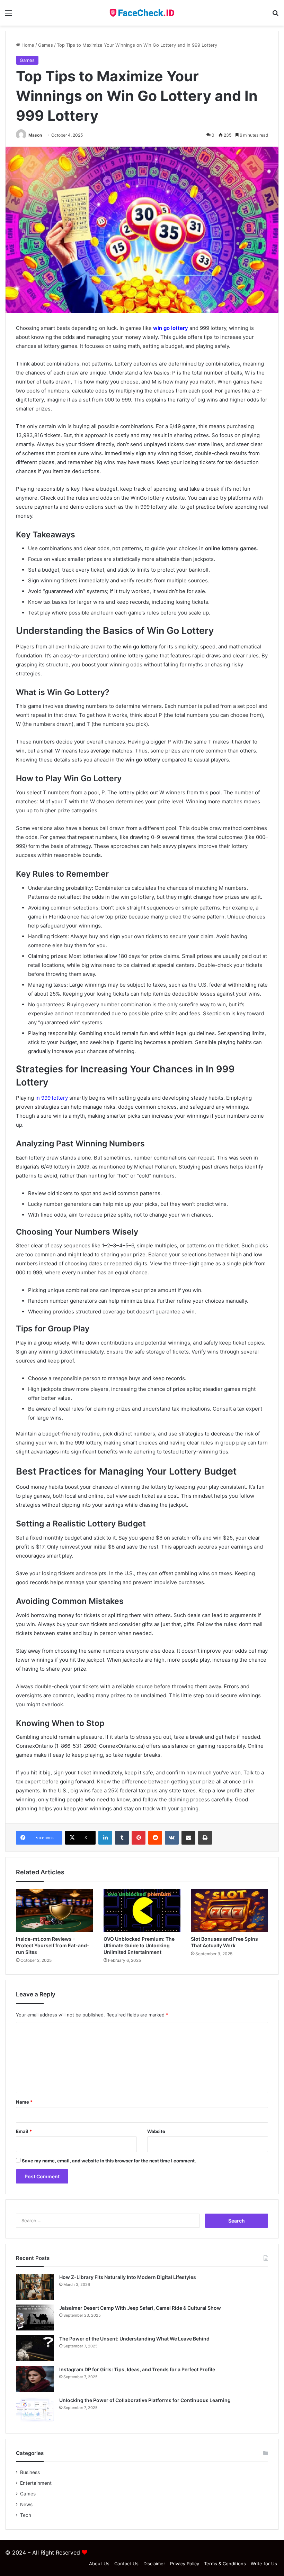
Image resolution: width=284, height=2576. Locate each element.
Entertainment (36, 2483)
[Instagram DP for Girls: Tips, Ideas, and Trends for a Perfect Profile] (35, 2379)
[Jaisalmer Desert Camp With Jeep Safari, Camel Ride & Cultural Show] (35, 2318)
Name (24, 2102)
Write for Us (264, 2564)
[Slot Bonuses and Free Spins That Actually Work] (229, 1911)
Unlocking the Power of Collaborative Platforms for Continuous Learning (145, 2400)
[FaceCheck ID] (142, 13)
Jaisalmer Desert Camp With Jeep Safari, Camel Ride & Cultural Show (141, 2308)
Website (156, 2131)
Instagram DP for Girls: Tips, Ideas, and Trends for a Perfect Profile (137, 2369)
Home (27, 45)
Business (30, 2472)
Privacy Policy (185, 2564)
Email (24, 2131)
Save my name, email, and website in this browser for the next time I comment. (109, 2161)
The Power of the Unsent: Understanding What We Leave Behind (134, 2339)
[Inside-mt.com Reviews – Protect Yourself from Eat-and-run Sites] (55, 1911)
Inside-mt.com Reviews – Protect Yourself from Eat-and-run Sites (53, 1945)
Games (46, 45)
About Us (99, 2564)
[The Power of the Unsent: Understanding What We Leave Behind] (35, 2348)
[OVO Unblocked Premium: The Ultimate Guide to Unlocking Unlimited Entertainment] (142, 1911)
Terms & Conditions (225, 2564)
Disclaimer (154, 2564)
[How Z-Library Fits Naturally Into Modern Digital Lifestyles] (35, 2287)
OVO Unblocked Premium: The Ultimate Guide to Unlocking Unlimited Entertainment (139, 1945)
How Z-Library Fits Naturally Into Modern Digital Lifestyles (128, 2277)
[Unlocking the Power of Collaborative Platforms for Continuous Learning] (35, 2410)
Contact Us (126, 2564)
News (26, 2504)
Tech (26, 2515)
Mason (35, 135)
